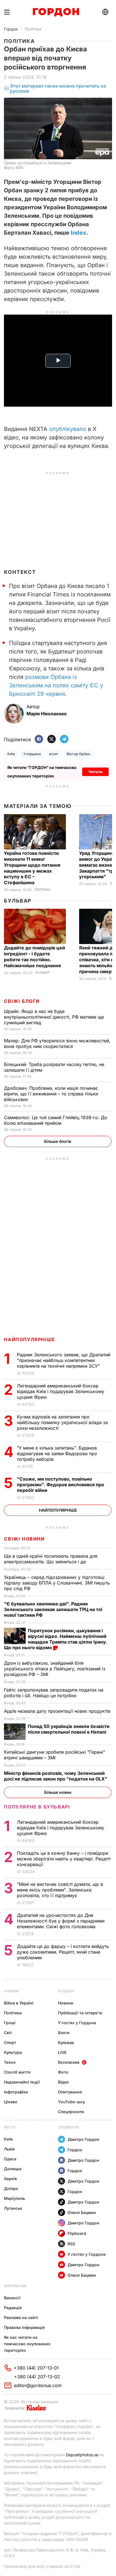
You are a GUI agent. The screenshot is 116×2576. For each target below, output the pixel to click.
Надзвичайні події (22, 2082)
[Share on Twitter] (52, 739)
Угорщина (32, 754)
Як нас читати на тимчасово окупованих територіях (27, 2344)
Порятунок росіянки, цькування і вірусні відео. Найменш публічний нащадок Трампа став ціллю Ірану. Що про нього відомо (55, 1639)
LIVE (62, 2052)
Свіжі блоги (22, 1001)
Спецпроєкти (71, 2112)
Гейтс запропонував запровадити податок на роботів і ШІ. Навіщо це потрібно (54, 1693)
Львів (9, 2149)
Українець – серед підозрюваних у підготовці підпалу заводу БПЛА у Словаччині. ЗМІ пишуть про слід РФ (57, 1583)
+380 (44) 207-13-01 (36, 2368)
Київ (11, 754)
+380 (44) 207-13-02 (37, 2377)
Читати (95, 772)
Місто (10, 2127)
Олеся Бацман (82, 2212)
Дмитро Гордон (83, 2139)
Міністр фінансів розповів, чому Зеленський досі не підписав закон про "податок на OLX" (56, 1776)
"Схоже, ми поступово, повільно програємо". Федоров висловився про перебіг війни (61, 1485)
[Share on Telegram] (64, 739)
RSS (71, 2244)
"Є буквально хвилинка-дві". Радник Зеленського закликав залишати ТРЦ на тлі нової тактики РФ (53, 1609)
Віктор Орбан (79, 754)
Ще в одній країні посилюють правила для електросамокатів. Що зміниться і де (51, 1559)
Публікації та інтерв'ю (80, 2013)
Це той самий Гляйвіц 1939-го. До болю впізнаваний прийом (56, 1120)
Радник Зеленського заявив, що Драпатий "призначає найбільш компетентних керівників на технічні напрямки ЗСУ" (64, 1360)
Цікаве (11, 2102)
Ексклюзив (69, 2062)
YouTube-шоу (72, 2102)
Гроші (10, 2023)
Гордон (11, 29)
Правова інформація (24, 2327)
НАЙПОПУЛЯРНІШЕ (29, 1339)
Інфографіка (16, 2092)
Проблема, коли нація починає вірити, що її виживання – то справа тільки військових (51, 1094)
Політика (33, 29)
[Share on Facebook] (39, 739)
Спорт (10, 2042)
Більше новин (58, 1792)
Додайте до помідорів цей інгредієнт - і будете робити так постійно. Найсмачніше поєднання (34, 957)
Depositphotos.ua (82, 2455)
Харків (10, 2179)
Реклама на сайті (21, 2317)
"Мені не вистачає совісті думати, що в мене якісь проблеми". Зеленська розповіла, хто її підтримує (60, 1890)
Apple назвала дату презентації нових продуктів (58, 1711)
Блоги (64, 2033)
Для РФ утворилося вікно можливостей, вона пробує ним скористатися (57, 1043)
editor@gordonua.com (38, 2385)
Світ (8, 2033)
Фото (63, 2072)
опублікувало (68, 429)
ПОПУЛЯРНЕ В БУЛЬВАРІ (37, 1807)
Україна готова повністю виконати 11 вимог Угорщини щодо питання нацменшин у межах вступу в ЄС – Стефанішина (32, 868)
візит (54, 754)
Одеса (10, 2159)
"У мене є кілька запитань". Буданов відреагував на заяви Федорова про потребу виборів (57, 1453)
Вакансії (12, 2298)
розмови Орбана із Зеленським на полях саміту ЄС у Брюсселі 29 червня (56, 685)
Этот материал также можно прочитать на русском (58, 89)
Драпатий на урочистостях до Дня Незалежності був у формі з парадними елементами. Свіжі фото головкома (61, 1921)
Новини (11, 1991)
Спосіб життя (17, 2072)
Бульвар (18, 901)
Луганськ (13, 2208)
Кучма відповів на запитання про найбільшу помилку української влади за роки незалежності (62, 1422)
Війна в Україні (19, 2003)
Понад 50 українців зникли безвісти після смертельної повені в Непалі (69, 1729)
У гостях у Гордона (77, 2023)
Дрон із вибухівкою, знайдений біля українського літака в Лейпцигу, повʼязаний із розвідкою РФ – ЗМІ (55, 1669)
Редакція (13, 2308)
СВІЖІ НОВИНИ (24, 1539)
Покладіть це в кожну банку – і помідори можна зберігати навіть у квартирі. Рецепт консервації (64, 1859)
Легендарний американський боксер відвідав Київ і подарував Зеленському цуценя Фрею (61, 1391)
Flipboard (77, 2233)
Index (78, 233)
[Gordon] (56, 12)
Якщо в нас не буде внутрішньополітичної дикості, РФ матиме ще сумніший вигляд (54, 1017)
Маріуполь (14, 2198)
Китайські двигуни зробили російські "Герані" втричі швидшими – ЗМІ (54, 1755)
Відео (63, 2082)
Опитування (70, 2092)
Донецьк (13, 2169)
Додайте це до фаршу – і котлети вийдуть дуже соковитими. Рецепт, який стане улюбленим (63, 1952)
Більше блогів (58, 1141)
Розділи (66, 1991)
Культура (13, 2052)
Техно (10, 2062)
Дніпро (11, 2188)
